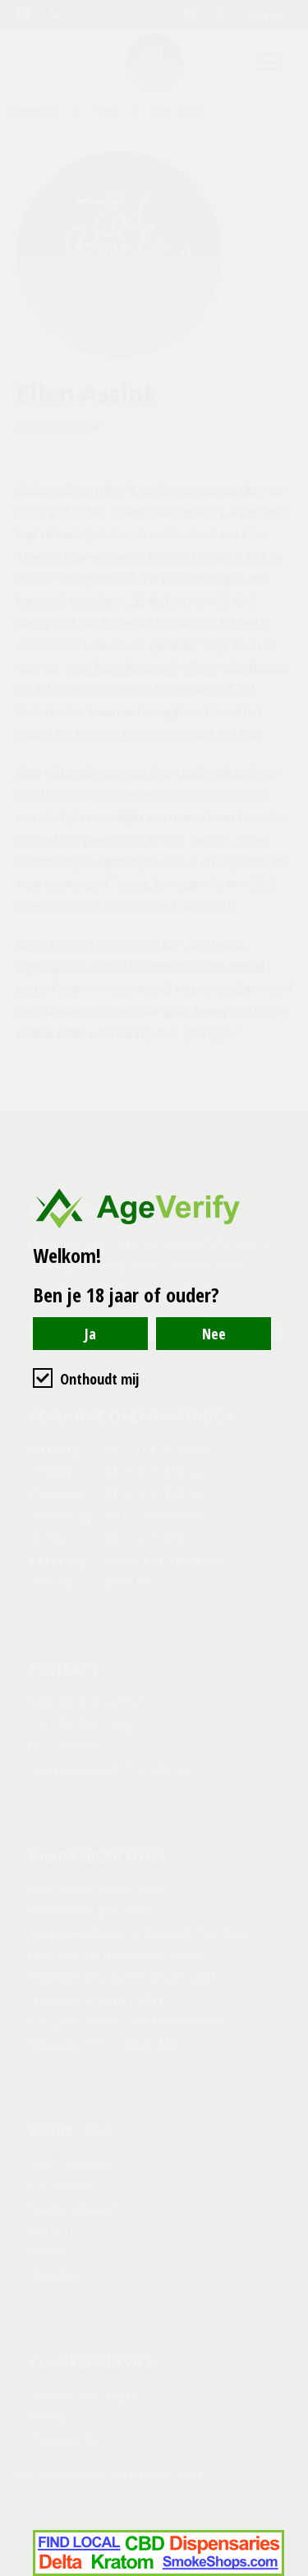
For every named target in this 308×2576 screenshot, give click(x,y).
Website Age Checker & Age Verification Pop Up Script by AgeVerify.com (287, 2572)
